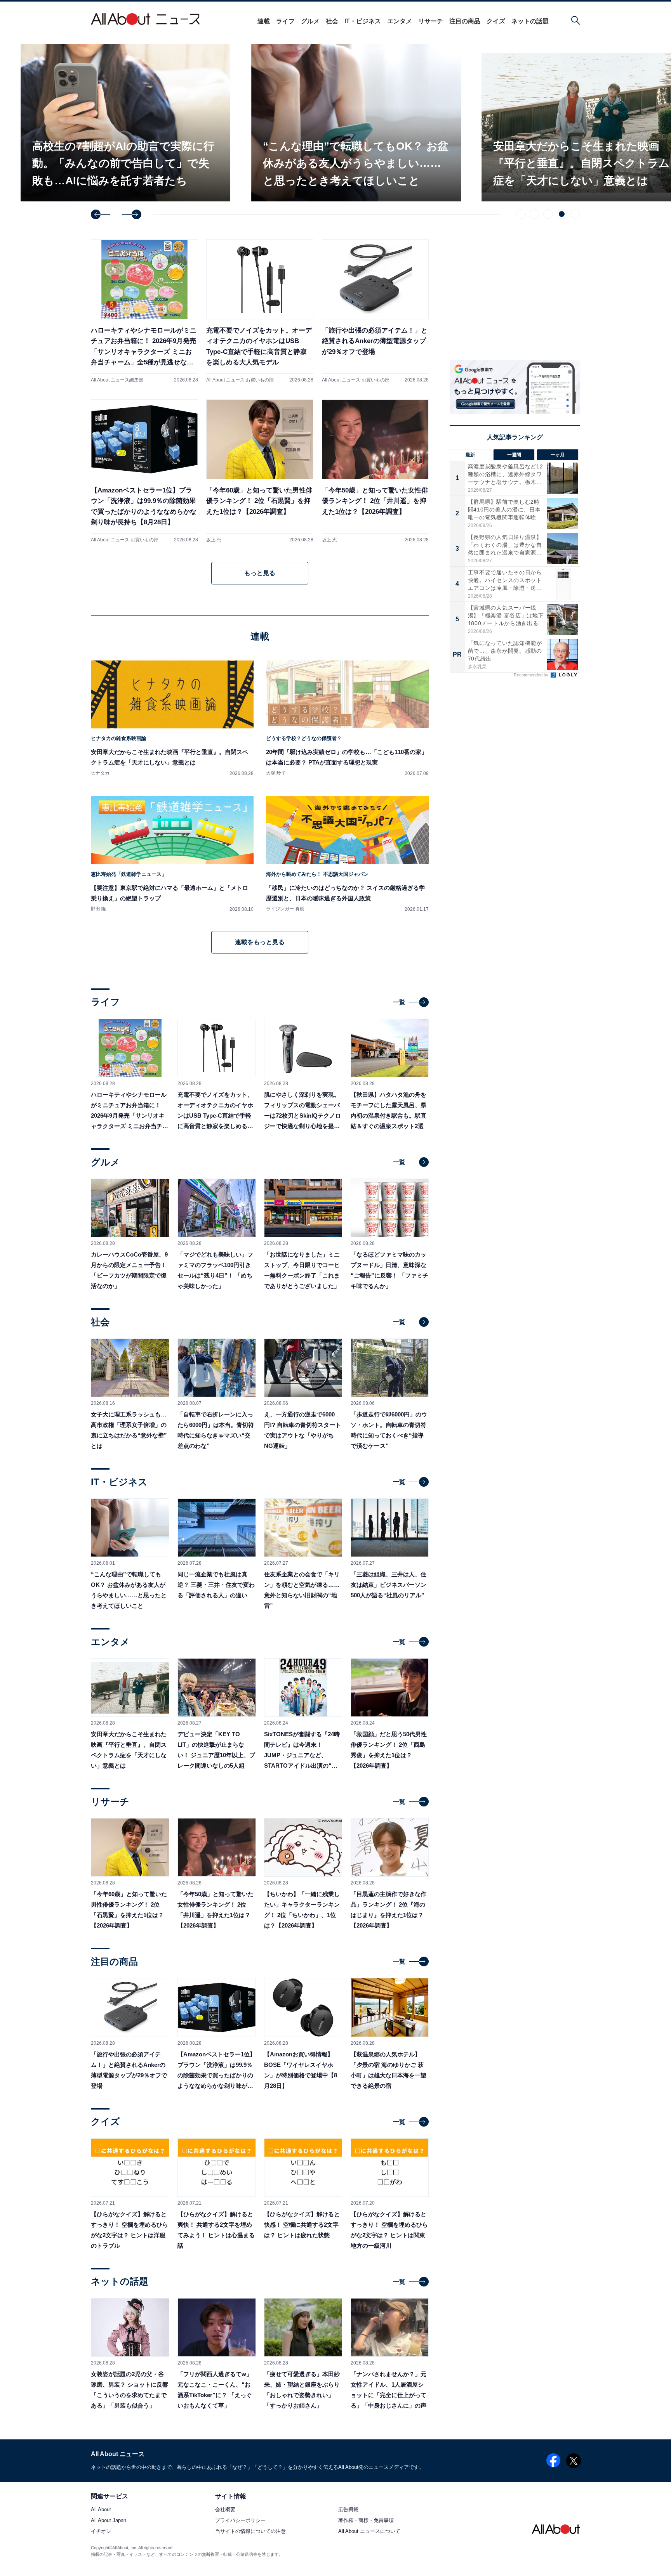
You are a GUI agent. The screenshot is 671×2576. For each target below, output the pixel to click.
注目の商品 (465, 21)
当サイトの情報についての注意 (250, 2532)
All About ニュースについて (369, 2532)
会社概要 (225, 2510)
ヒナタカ (100, 773)
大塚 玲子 (276, 773)
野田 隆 (98, 909)
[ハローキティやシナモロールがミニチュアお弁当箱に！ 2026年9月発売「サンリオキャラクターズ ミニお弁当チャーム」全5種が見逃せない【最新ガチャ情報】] (144, 311)
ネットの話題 (530, 21)
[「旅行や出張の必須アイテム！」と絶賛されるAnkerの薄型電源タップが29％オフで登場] (375, 311)
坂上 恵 (214, 540)
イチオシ (101, 2532)
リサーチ (431, 21)
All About (101, 2510)
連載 (264, 21)
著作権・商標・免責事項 (366, 2521)
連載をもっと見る (260, 942)
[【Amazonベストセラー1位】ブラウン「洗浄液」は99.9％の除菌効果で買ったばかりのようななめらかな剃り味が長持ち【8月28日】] (144, 471)
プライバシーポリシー (240, 2521)
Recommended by (532, 675)
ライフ (285, 21)
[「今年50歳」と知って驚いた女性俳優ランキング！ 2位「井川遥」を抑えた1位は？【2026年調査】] (375, 471)
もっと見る (260, 573)
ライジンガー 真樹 (285, 909)
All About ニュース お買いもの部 (240, 380)
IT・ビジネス (363, 21)
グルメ (310, 21)
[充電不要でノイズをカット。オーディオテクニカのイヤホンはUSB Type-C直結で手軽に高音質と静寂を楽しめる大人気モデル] (260, 311)
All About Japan (109, 2521)
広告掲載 (348, 2510)
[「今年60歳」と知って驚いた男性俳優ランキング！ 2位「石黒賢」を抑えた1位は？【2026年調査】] (260, 471)
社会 (332, 21)
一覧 (399, 1002)
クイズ (496, 21)
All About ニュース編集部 (117, 380)
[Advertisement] (515, 747)
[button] (101, 214)
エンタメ (400, 21)
